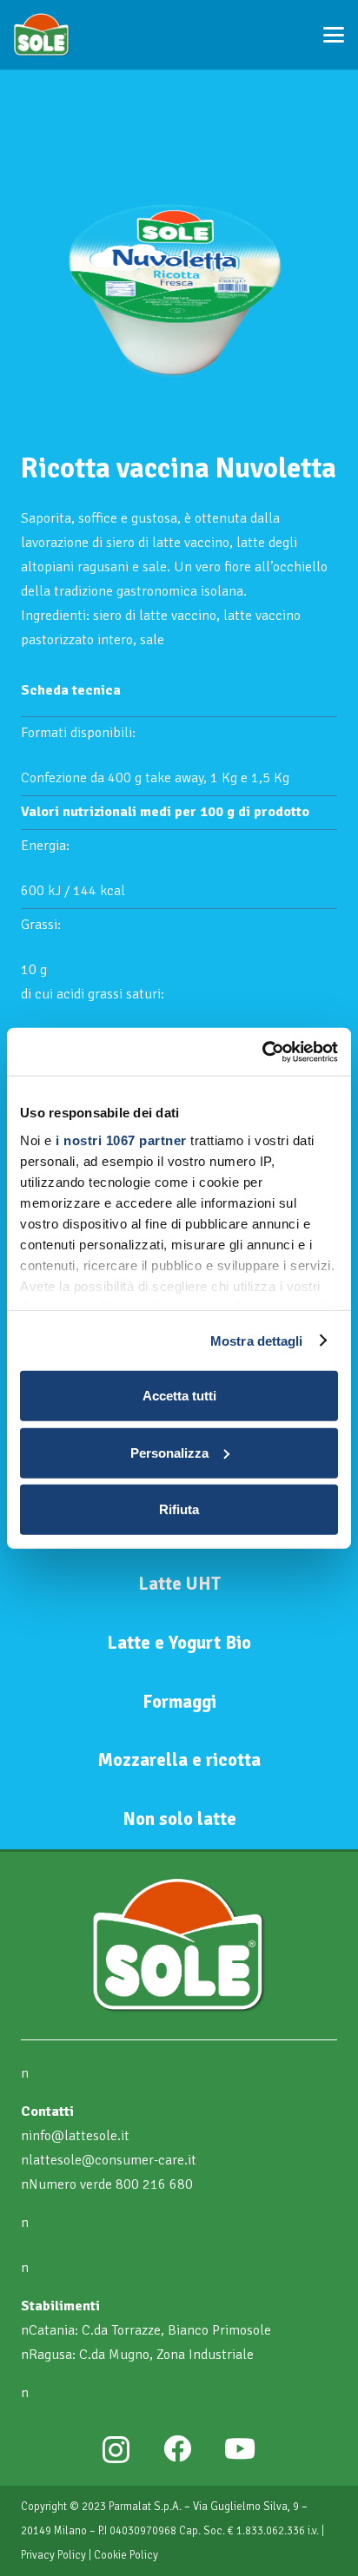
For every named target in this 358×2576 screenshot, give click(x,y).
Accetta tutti (179, 1396)
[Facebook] (177, 2448)
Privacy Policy (53, 2555)
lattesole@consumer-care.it (113, 2160)
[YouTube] (240, 2448)
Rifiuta (179, 1509)
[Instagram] (116, 2450)
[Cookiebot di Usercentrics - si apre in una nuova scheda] (262, 1051)
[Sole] (42, 35)
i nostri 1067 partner (121, 1140)
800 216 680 (154, 2184)
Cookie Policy (126, 2555)
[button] (334, 35)
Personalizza (169, 1452)
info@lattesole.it (79, 2136)
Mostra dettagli (257, 1340)
